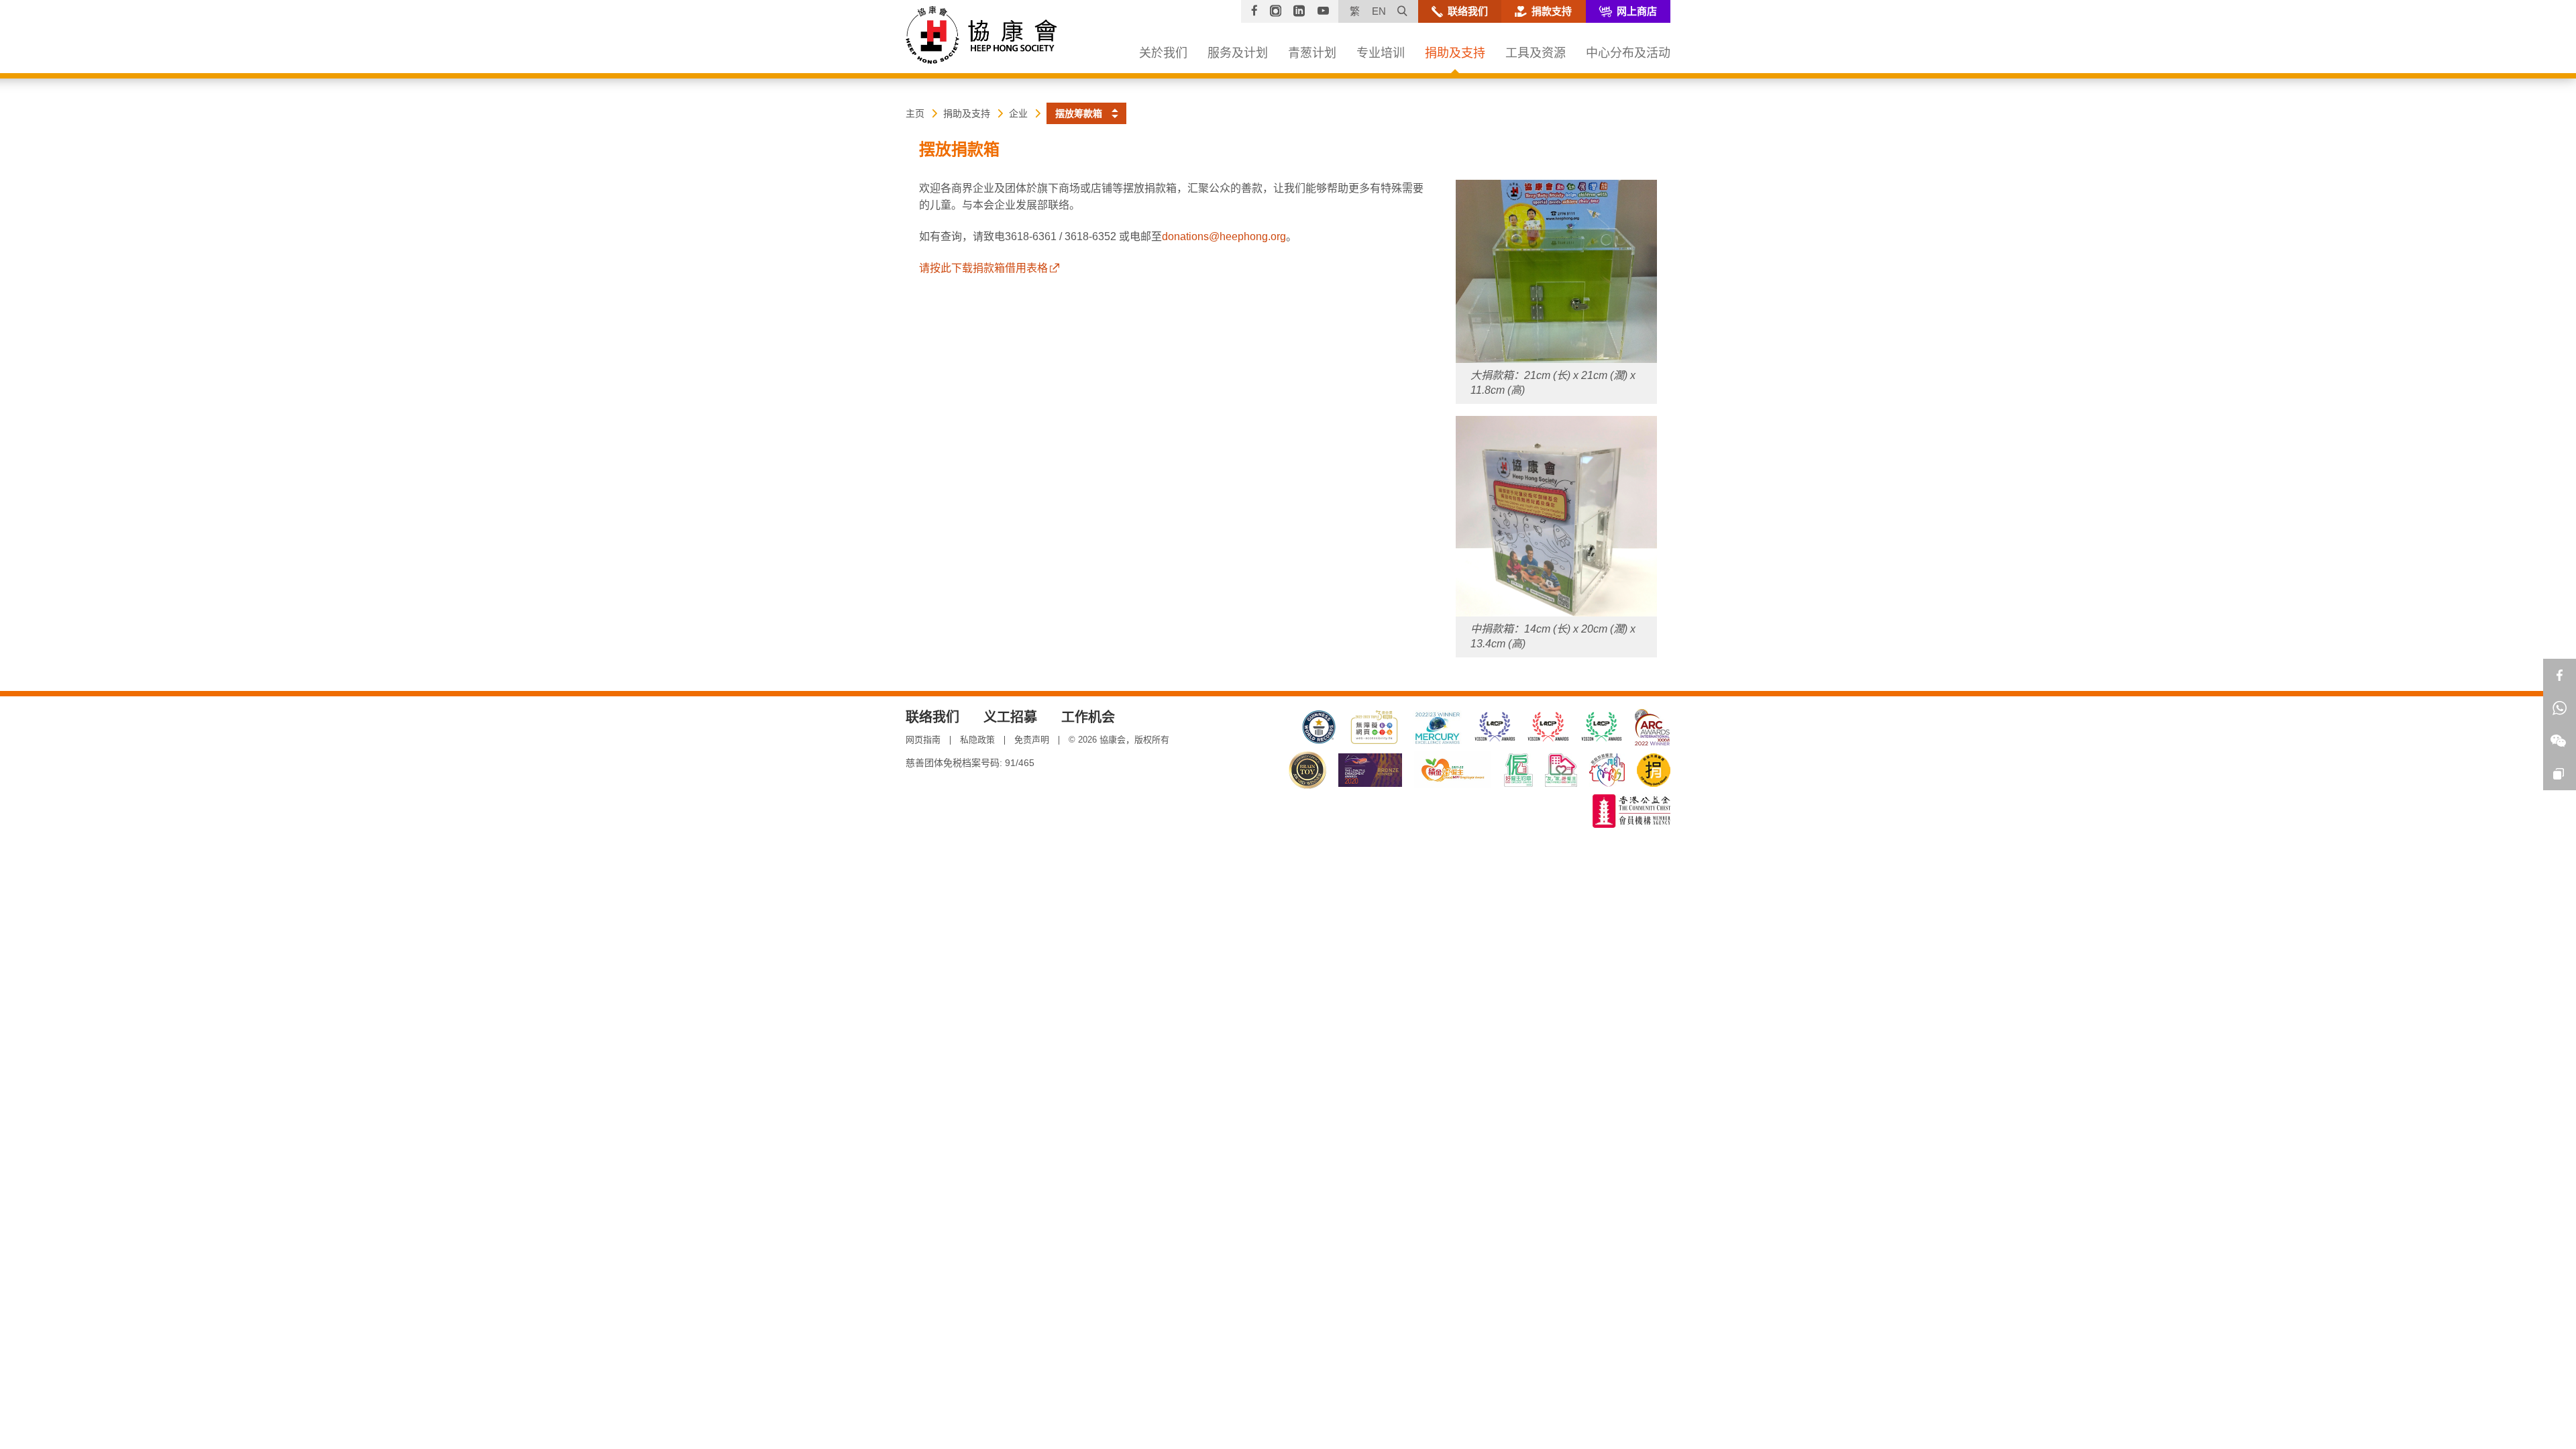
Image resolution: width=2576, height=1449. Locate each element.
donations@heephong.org (1224, 236)
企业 (1018, 113)
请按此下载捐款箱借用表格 (983, 268)
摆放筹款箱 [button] (1079, 113)
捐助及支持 (967, 113)
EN (1379, 11)
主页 (915, 113)
